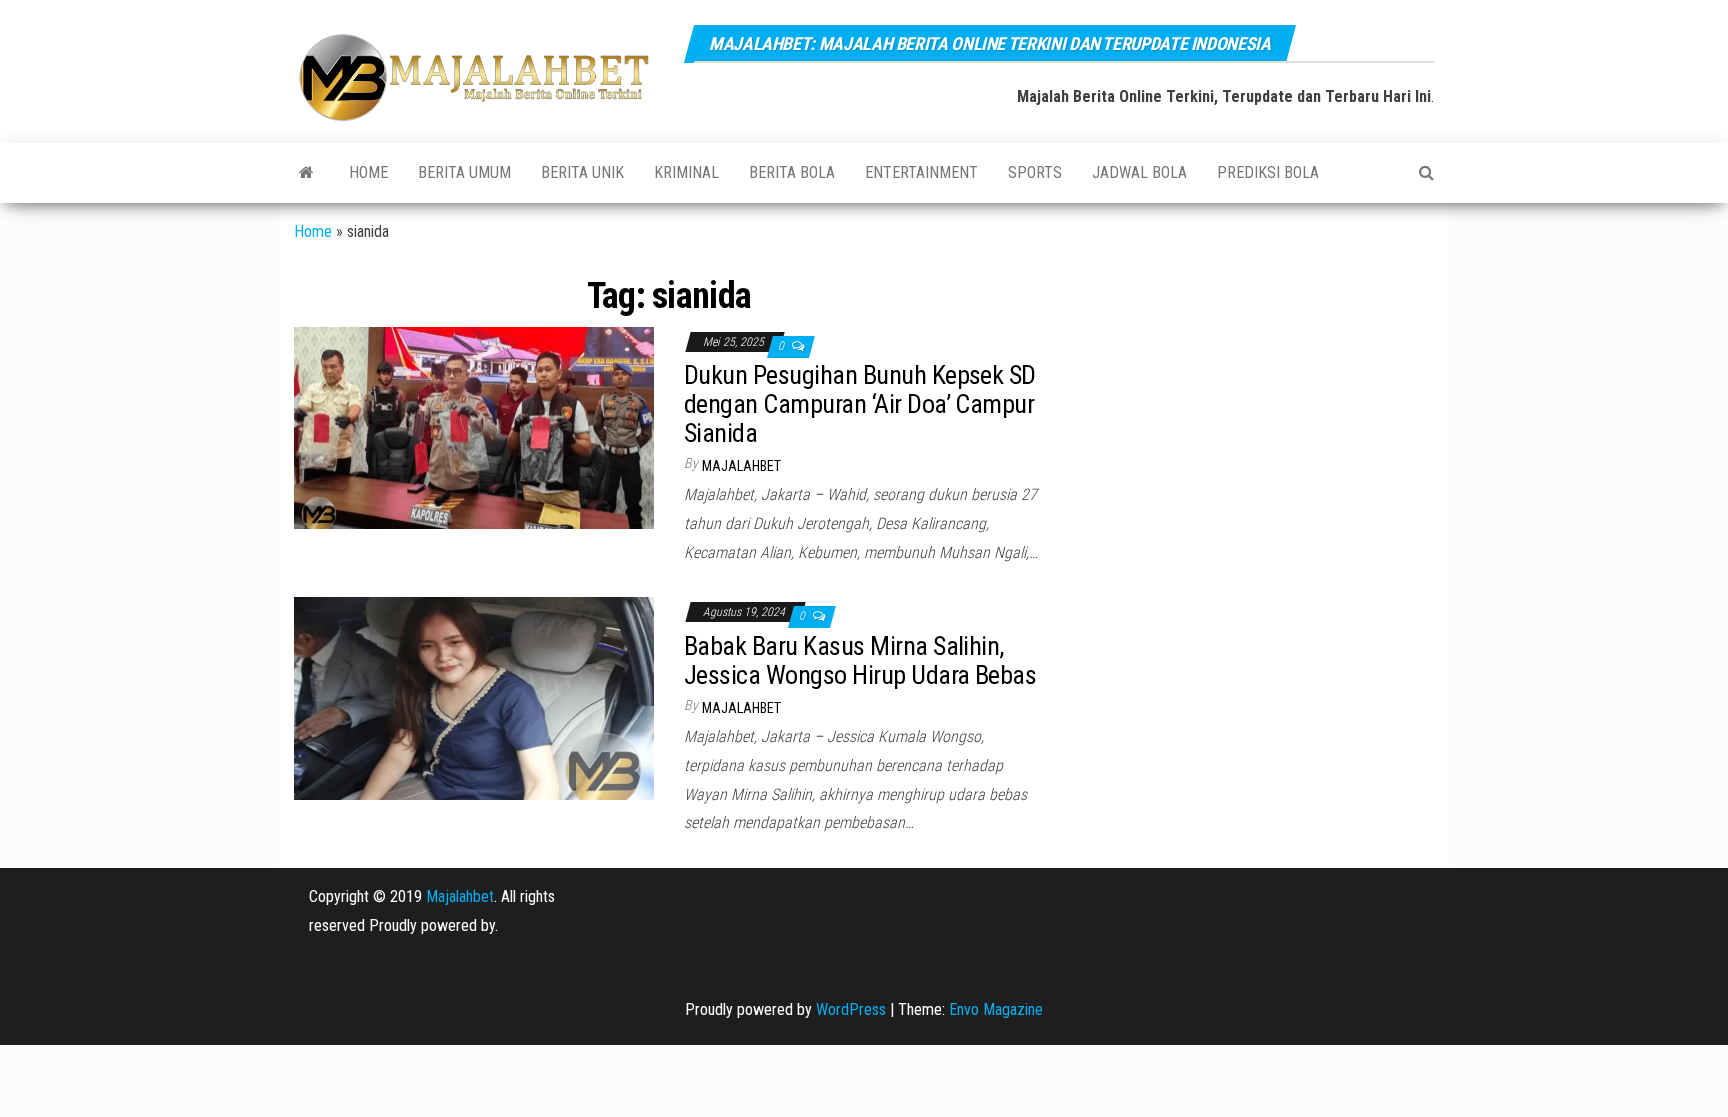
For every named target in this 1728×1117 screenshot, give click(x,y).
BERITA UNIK (582, 172)
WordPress (851, 1009)
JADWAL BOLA (1139, 172)
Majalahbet (460, 896)
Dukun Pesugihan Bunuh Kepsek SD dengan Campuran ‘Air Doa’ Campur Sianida (860, 403)
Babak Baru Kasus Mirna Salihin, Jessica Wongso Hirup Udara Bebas (860, 660)
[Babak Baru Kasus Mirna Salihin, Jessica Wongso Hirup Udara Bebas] (474, 697)
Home (368, 172)
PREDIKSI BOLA (1268, 172)
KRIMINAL (686, 172)
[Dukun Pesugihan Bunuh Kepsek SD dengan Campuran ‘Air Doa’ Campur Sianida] (474, 426)
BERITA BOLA (792, 172)
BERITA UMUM (464, 172)
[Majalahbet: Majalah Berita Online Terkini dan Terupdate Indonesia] (306, 173)
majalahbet (741, 466)
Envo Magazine (996, 1009)
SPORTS (1035, 172)
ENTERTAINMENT (921, 172)
